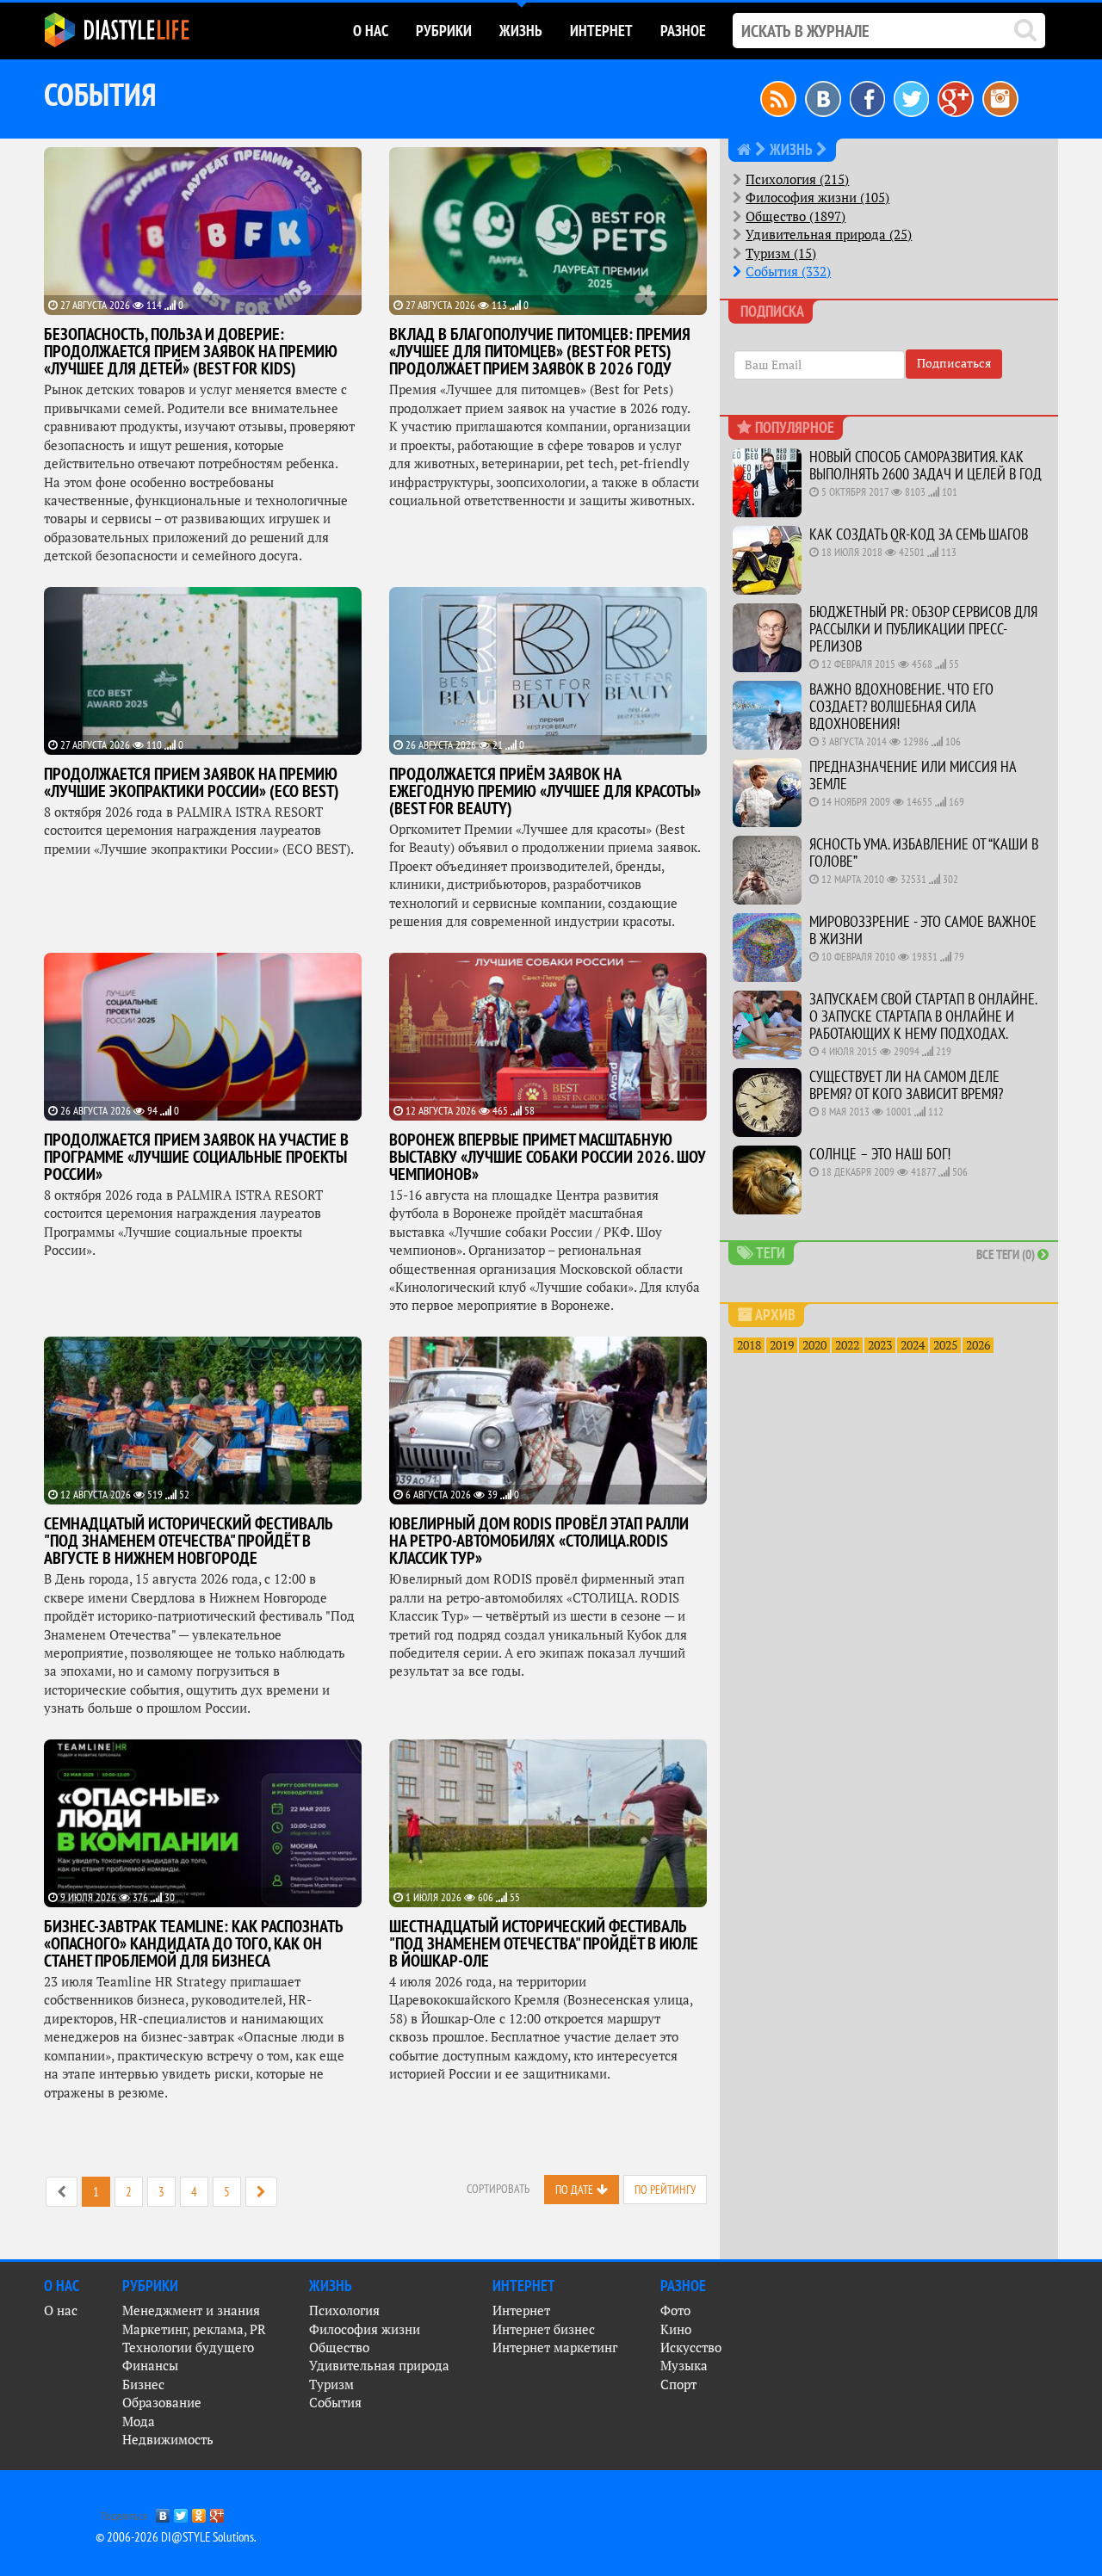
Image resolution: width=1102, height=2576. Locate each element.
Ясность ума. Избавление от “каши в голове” (924, 852)
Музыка (684, 2366)
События (335, 2403)
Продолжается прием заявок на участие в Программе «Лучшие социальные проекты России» (196, 1157)
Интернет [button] (601, 31)
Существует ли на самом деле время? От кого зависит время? (906, 1085)
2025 (945, 1345)
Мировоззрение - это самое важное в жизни (923, 930)
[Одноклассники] (199, 2511)
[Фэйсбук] (867, 97)
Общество (339, 2347)
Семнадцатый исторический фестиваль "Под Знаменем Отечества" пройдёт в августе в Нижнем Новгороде (189, 1541)
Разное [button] (683, 31)
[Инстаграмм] (1000, 97)
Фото (675, 2310)
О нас (61, 2310)
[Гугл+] (956, 97)
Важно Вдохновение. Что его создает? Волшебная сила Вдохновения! (901, 706)
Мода (139, 2422)
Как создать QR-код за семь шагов (919, 534)
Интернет (521, 2310)
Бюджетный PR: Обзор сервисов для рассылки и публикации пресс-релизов (923, 629)
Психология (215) (797, 179)
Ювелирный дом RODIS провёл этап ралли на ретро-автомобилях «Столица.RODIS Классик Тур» (539, 1541)
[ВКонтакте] (163, 2511)
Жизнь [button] (521, 31)
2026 (978, 1345)
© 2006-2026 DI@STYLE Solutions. (176, 2537)
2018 (749, 1345)
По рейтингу (665, 2190)
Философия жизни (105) (817, 198)
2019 (782, 1345)
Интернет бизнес (544, 2329)
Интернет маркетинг (555, 2347)
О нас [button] (371, 31)
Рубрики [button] (444, 31)
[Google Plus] (217, 2511)
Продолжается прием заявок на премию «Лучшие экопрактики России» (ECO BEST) (192, 782)
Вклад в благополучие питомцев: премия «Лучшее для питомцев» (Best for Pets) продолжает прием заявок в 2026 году (540, 351)
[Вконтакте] (823, 97)
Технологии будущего (188, 2347)
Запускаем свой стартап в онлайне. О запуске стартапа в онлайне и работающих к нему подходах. (923, 1016)
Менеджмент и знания (191, 2310)
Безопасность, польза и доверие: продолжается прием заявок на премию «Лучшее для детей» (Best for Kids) (191, 351)
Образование (162, 2403)
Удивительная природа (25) (829, 235)
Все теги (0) (1007, 1254)
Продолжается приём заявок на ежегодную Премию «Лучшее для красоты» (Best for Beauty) (545, 791)
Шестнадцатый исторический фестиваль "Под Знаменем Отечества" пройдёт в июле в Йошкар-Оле (544, 1943)
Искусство (691, 2347)
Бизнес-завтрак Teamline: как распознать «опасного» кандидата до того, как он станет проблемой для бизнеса (194, 1943)
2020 (814, 1345)
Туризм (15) (781, 253)
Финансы (150, 2366)
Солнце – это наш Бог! (880, 1154)
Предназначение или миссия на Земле (913, 775)
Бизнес (143, 2384)
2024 (913, 1345)
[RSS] (778, 97)
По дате (574, 2190)
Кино (676, 2329)
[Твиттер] (911, 97)
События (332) (788, 272)
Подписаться (954, 363)
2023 (880, 1345)
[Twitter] (181, 2511)
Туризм (331, 2384)
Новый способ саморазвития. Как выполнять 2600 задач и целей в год (926, 465)
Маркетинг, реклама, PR (194, 2329)
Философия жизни (365, 2329)
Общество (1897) (796, 216)
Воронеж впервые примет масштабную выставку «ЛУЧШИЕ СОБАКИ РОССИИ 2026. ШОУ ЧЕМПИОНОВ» (548, 1157)
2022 (847, 1345)
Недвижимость (168, 2440)
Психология (344, 2310)
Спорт (678, 2384)
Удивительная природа (379, 2366)
